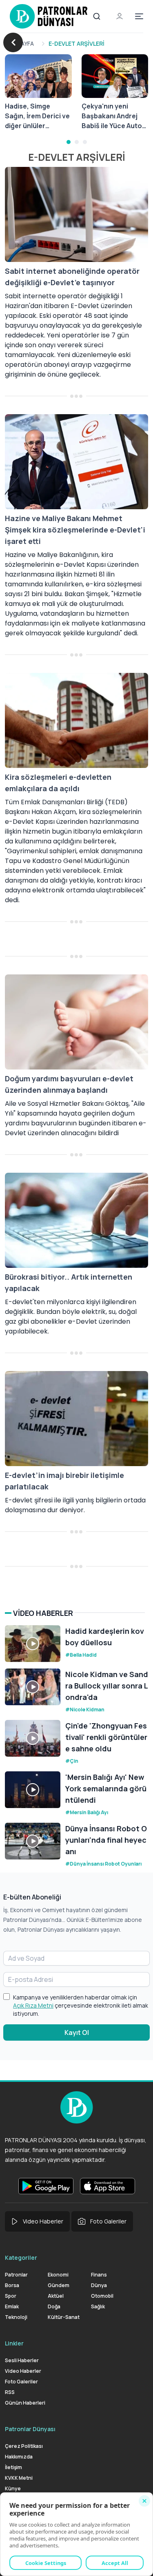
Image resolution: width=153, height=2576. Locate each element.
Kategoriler (21, 2258)
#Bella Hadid (81, 1655)
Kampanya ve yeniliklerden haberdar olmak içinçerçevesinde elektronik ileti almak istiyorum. (81, 2005)
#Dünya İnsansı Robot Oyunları (103, 1864)
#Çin (72, 1761)
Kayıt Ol (77, 2032)
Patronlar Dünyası (30, 2429)
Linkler (14, 2343)
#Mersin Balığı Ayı (87, 1812)
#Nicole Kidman (85, 1710)
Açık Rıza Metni (33, 2005)
